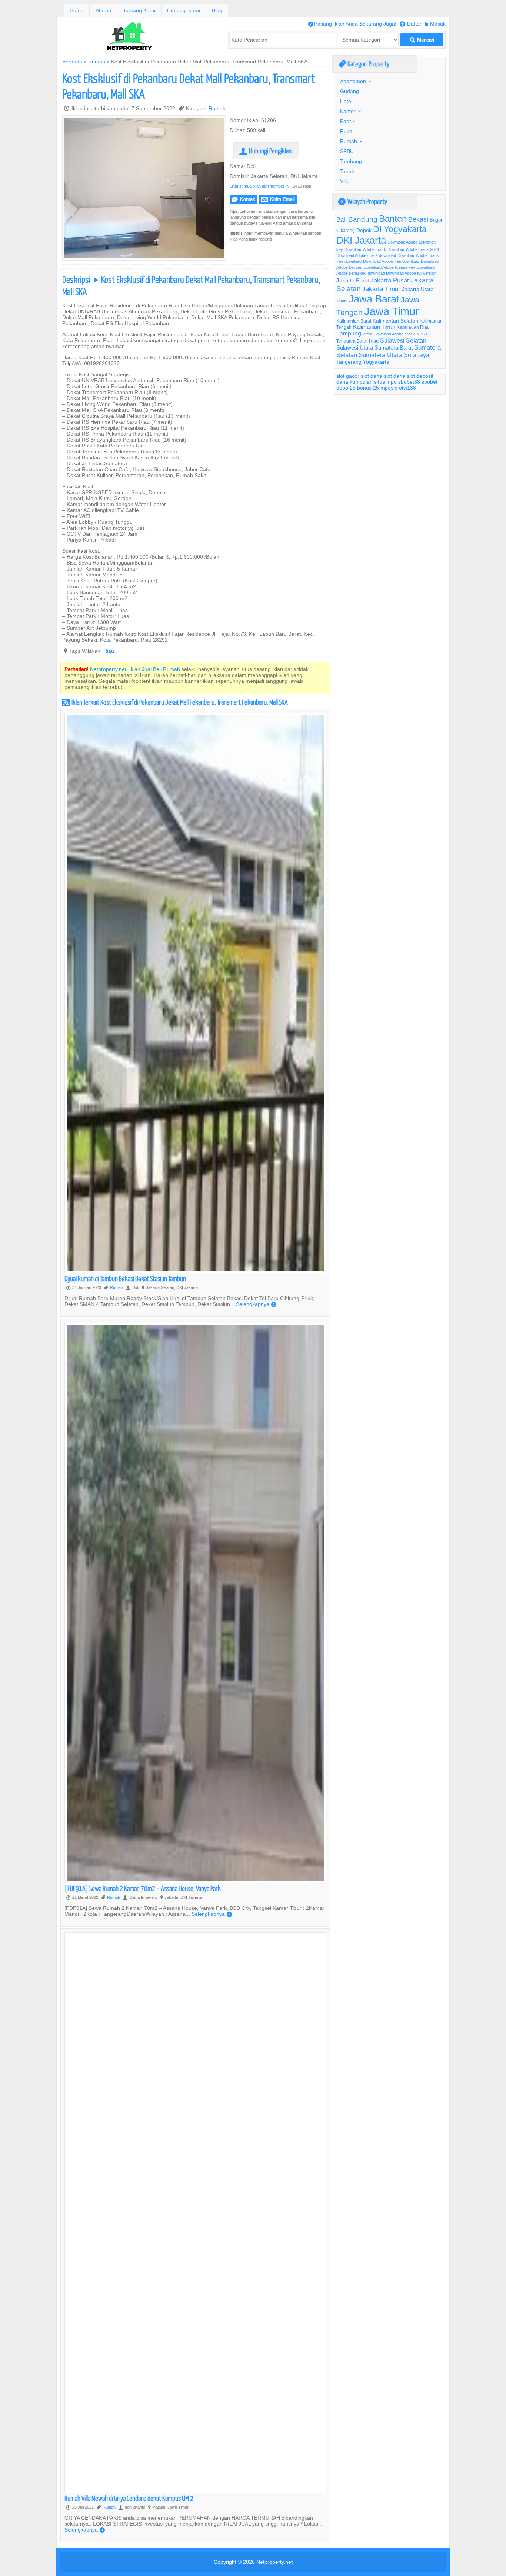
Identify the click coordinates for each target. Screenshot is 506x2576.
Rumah (97, 62)
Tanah (347, 171)
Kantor (348, 111)
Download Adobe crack (365, 249)
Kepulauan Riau (413, 327)
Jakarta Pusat (390, 280)
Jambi (342, 301)
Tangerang (349, 362)
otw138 (407, 388)
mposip (389, 388)
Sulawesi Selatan (403, 340)
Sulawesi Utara (355, 348)
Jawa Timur (392, 311)
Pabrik (347, 121)
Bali (342, 220)
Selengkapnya (256, 1304)
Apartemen (353, 81)
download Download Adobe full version (402, 273)
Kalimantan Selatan (395, 321)
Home (77, 10)
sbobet (430, 382)
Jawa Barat (374, 299)
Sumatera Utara (380, 355)
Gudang (349, 91)
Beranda (72, 62)
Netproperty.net (274, 2562)
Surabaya (417, 355)
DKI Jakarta (361, 240)
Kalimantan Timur (374, 327)
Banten (393, 219)
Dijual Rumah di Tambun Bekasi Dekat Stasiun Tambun (125, 1278)
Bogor (436, 220)
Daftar (411, 24)
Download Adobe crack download (366, 255)
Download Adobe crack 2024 (413, 249)
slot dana (372, 376)
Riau (109, 651)
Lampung (349, 333)
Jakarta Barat (353, 280)
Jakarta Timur (381, 289)
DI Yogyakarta (400, 229)
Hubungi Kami (184, 10)
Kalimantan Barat (354, 321)
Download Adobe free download (391, 261)
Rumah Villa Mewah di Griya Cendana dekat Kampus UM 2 (129, 2498)
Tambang (351, 161)
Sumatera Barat (394, 348)
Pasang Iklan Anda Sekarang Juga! (352, 24)
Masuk (435, 24)
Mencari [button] (422, 40)
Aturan (103, 10)
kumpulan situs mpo (373, 382)
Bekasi (418, 219)
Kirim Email (278, 199)
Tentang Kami (139, 10)
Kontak (244, 199)
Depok (364, 230)
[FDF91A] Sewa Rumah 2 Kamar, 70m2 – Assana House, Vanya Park (143, 1888)
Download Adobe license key (390, 267)
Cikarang (346, 230)
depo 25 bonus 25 (358, 388)
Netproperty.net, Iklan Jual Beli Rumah (135, 669)
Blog (217, 10)
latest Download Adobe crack (389, 334)
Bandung (363, 219)
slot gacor (348, 376)
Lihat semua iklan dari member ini (259, 186)
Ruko (346, 131)
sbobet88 (409, 382)
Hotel (346, 101)
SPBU (347, 151)
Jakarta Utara (418, 289)
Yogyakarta (376, 362)
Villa (345, 181)
